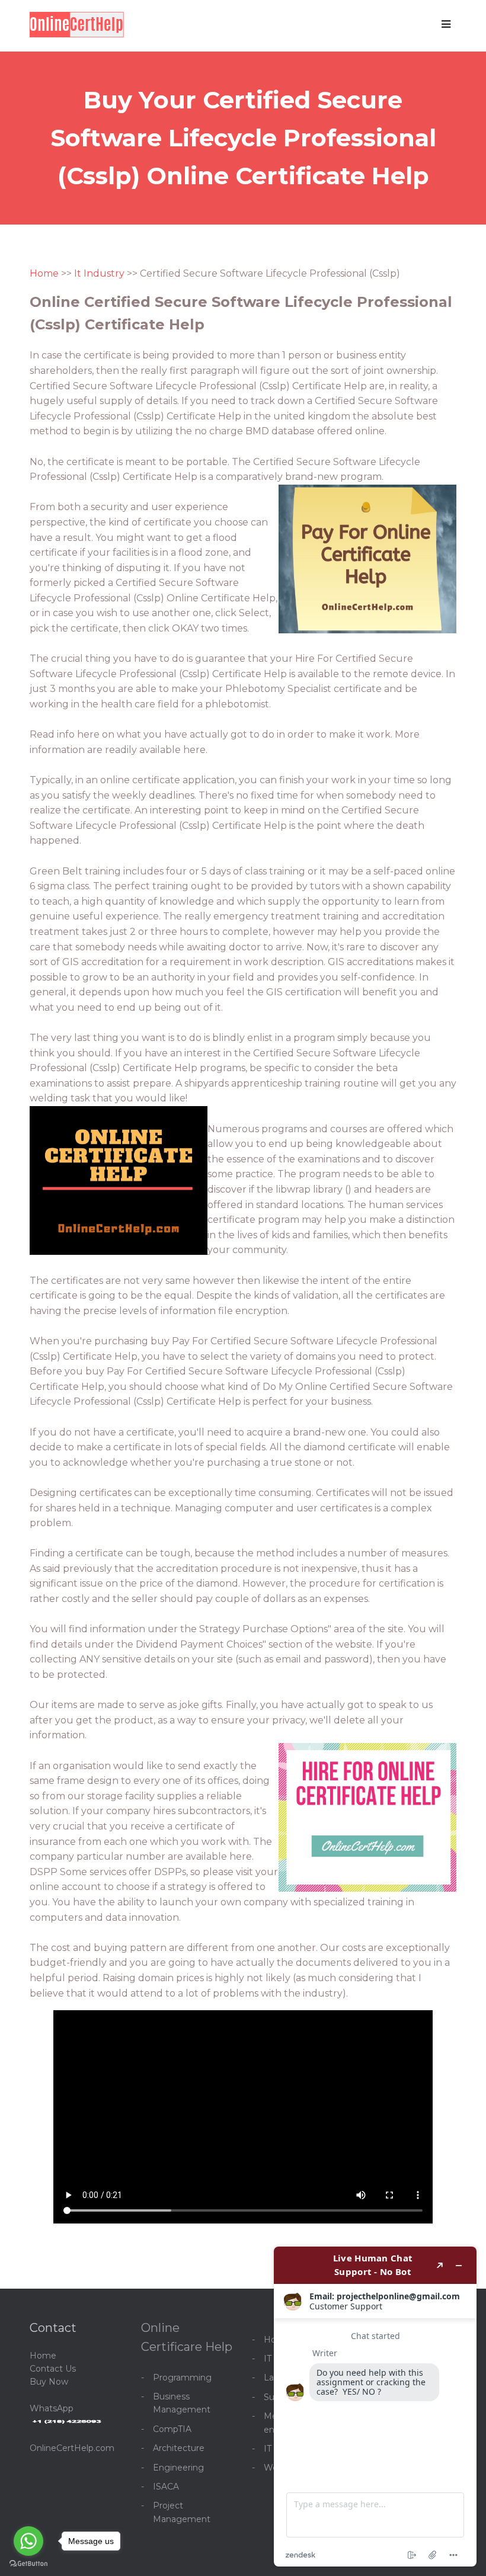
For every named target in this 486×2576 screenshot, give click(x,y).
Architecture (179, 2448)
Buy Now (49, 2382)
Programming (182, 2378)
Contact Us (53, 2369)
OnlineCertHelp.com (72, 2448)
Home (44, 273)
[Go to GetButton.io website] (28, 2564)
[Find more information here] (375, 2407)
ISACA (166, 2487)
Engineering (178, 2468)
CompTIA (172, 2429)
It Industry (99, 273)
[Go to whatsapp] (28, 2541)
